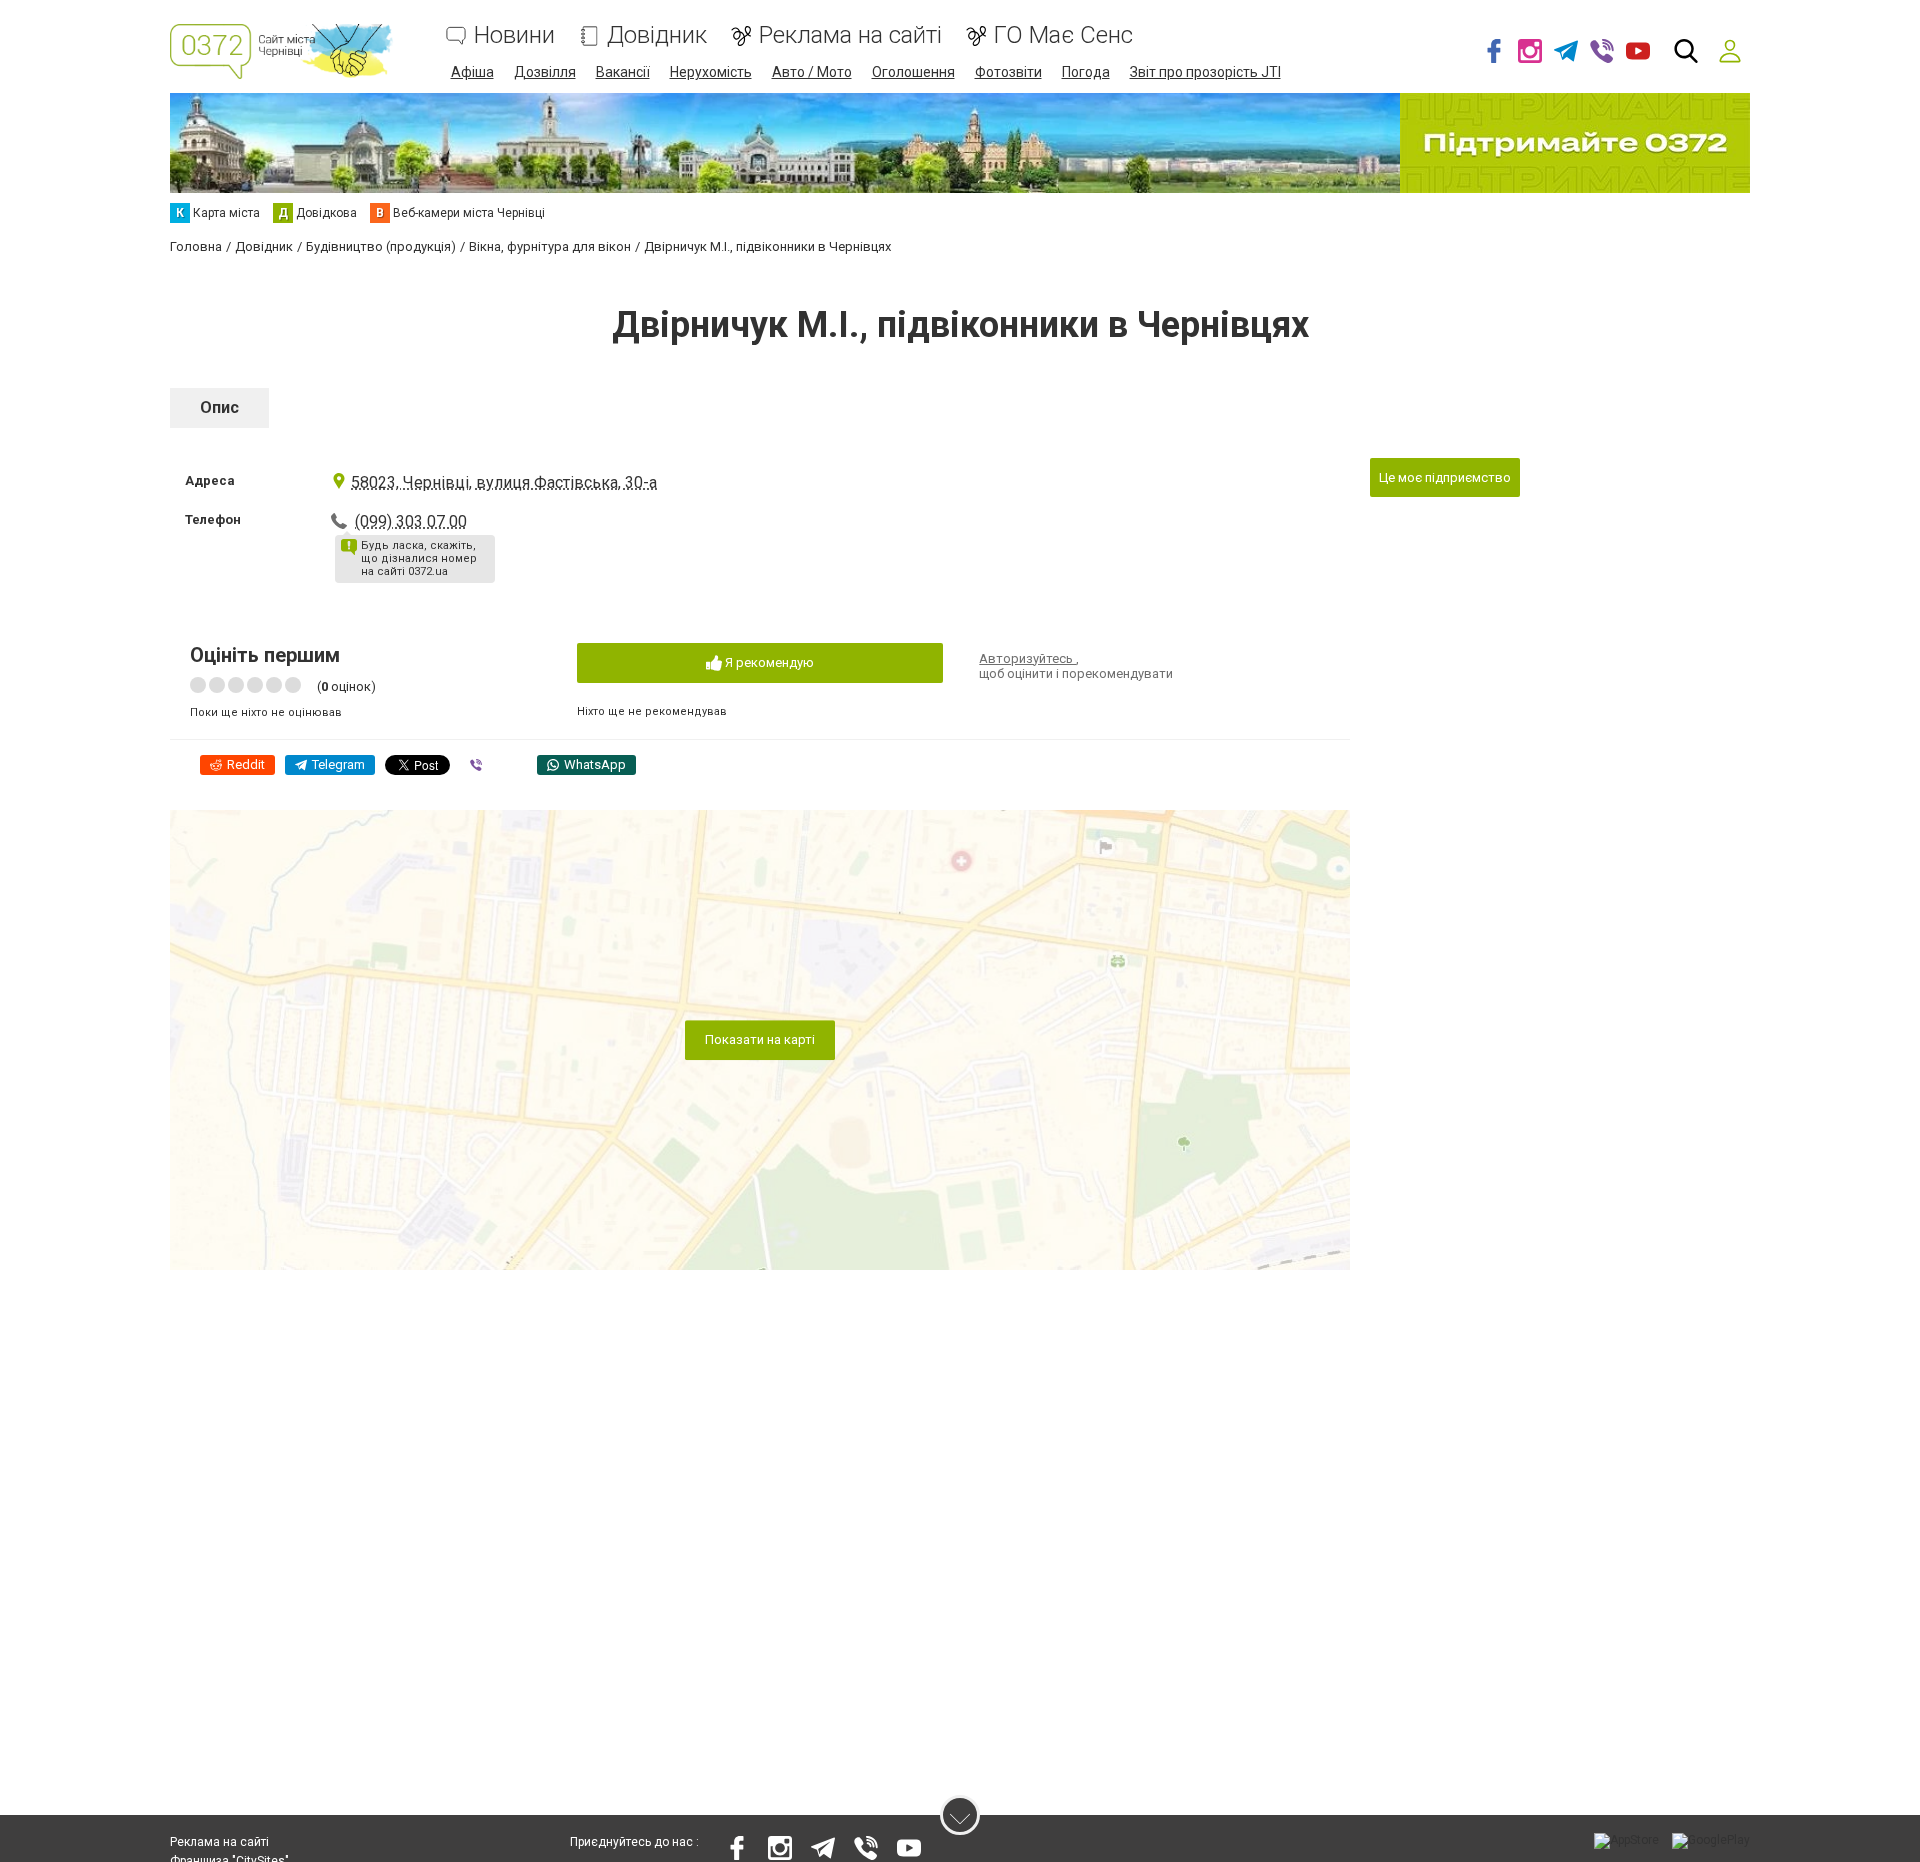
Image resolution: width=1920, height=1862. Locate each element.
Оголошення (913, 72)
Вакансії (623, 72)
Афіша (472, 72)
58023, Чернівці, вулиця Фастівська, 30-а (504, 482)
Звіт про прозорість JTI (1205, 72)
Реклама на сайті (850, 35)
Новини (514, 35)
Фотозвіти (1008, 72)
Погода (1086, 72)
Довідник (657, 35)
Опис (219, 407)
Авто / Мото (812, 72)
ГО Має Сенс (1063, 35)
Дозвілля (545, 72)
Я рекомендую (768, 662)
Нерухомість (711, 72)
